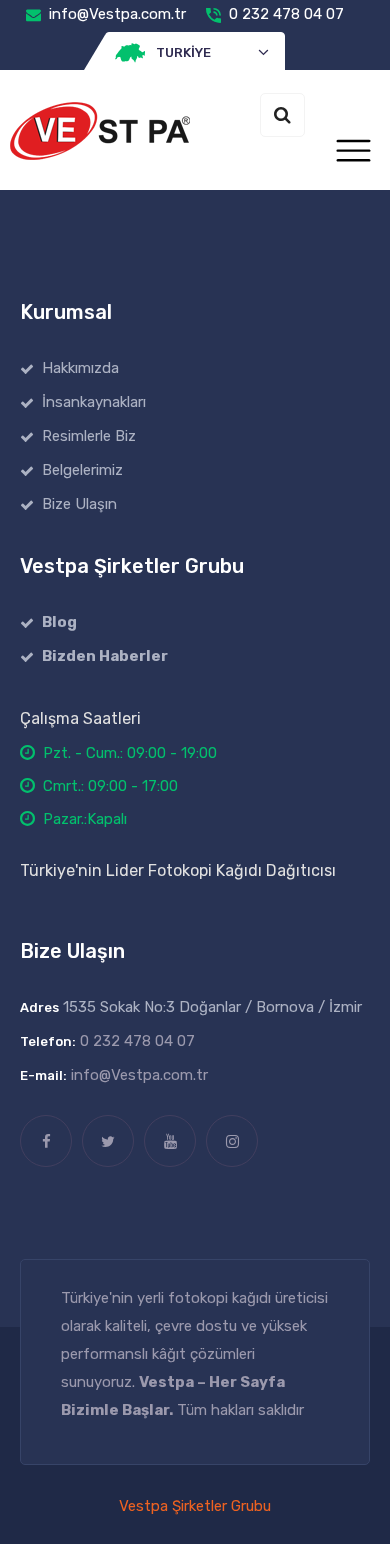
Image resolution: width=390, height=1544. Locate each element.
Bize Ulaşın (79, 504)
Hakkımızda (80, 368)
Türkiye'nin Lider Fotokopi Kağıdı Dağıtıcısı (178, 870)
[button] (195, 53)
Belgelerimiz (82, 470)
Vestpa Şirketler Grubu (195, 1506)
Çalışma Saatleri (80, 718)
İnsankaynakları (94, 402)
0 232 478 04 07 (286, 14)
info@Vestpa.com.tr (117, 14)
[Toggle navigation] (353, 151)
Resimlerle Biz (89, 436)
